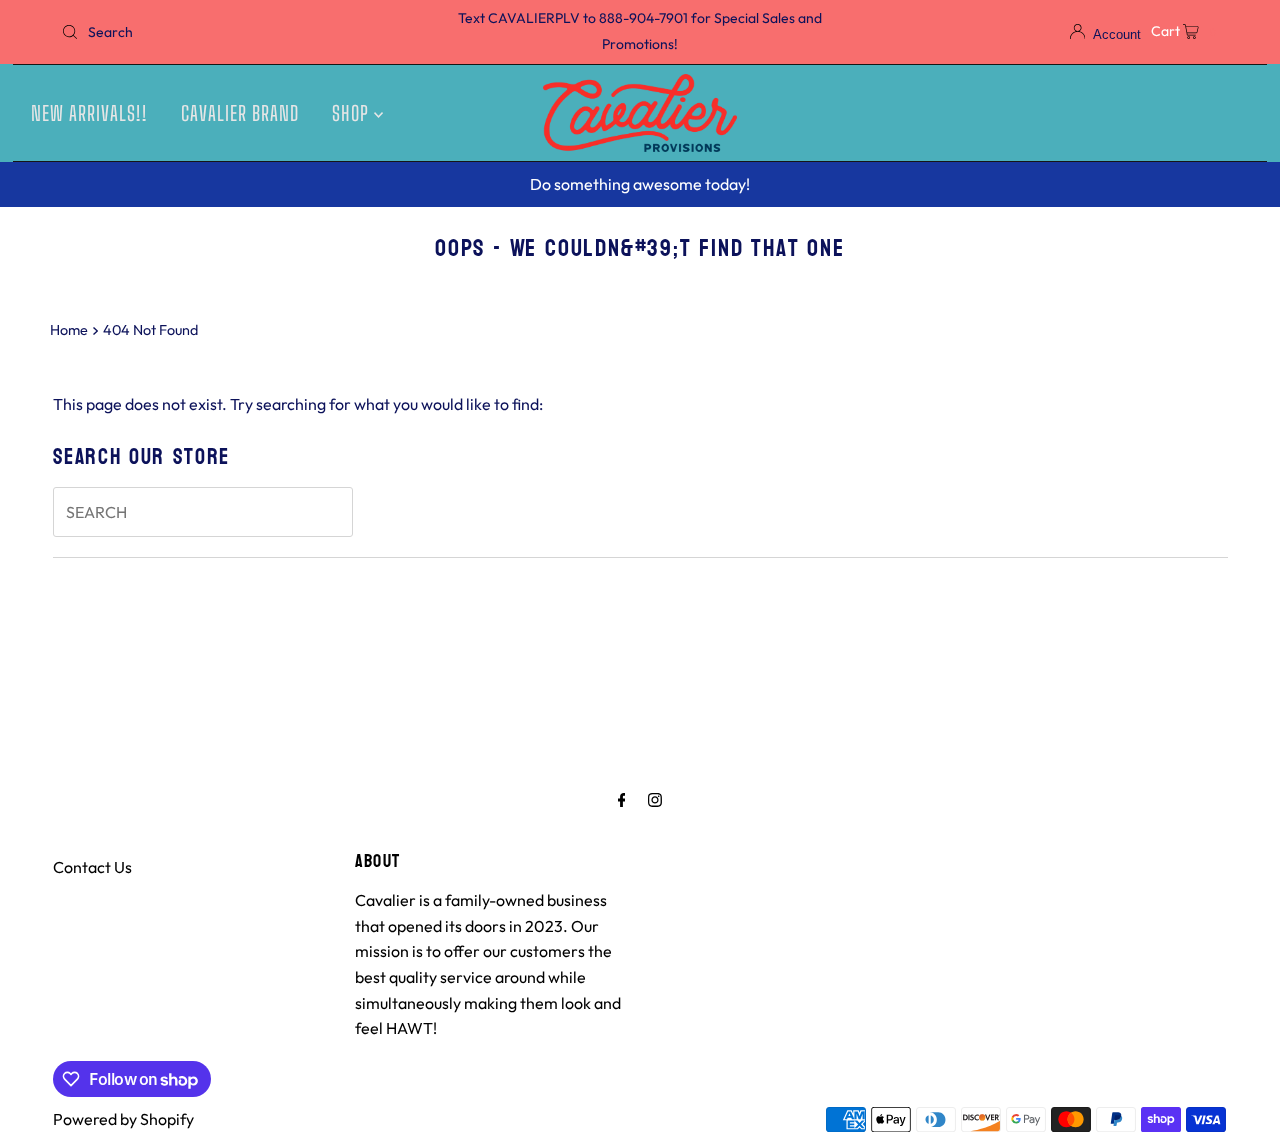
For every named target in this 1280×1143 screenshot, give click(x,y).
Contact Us (92, 867)
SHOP (353, 113)
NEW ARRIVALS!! (89, 113)
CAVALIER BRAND (240, 113)
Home (69, 330)
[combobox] (243, 32)
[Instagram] (655, 800)
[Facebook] (622, 800)
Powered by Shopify (123, 1119)
